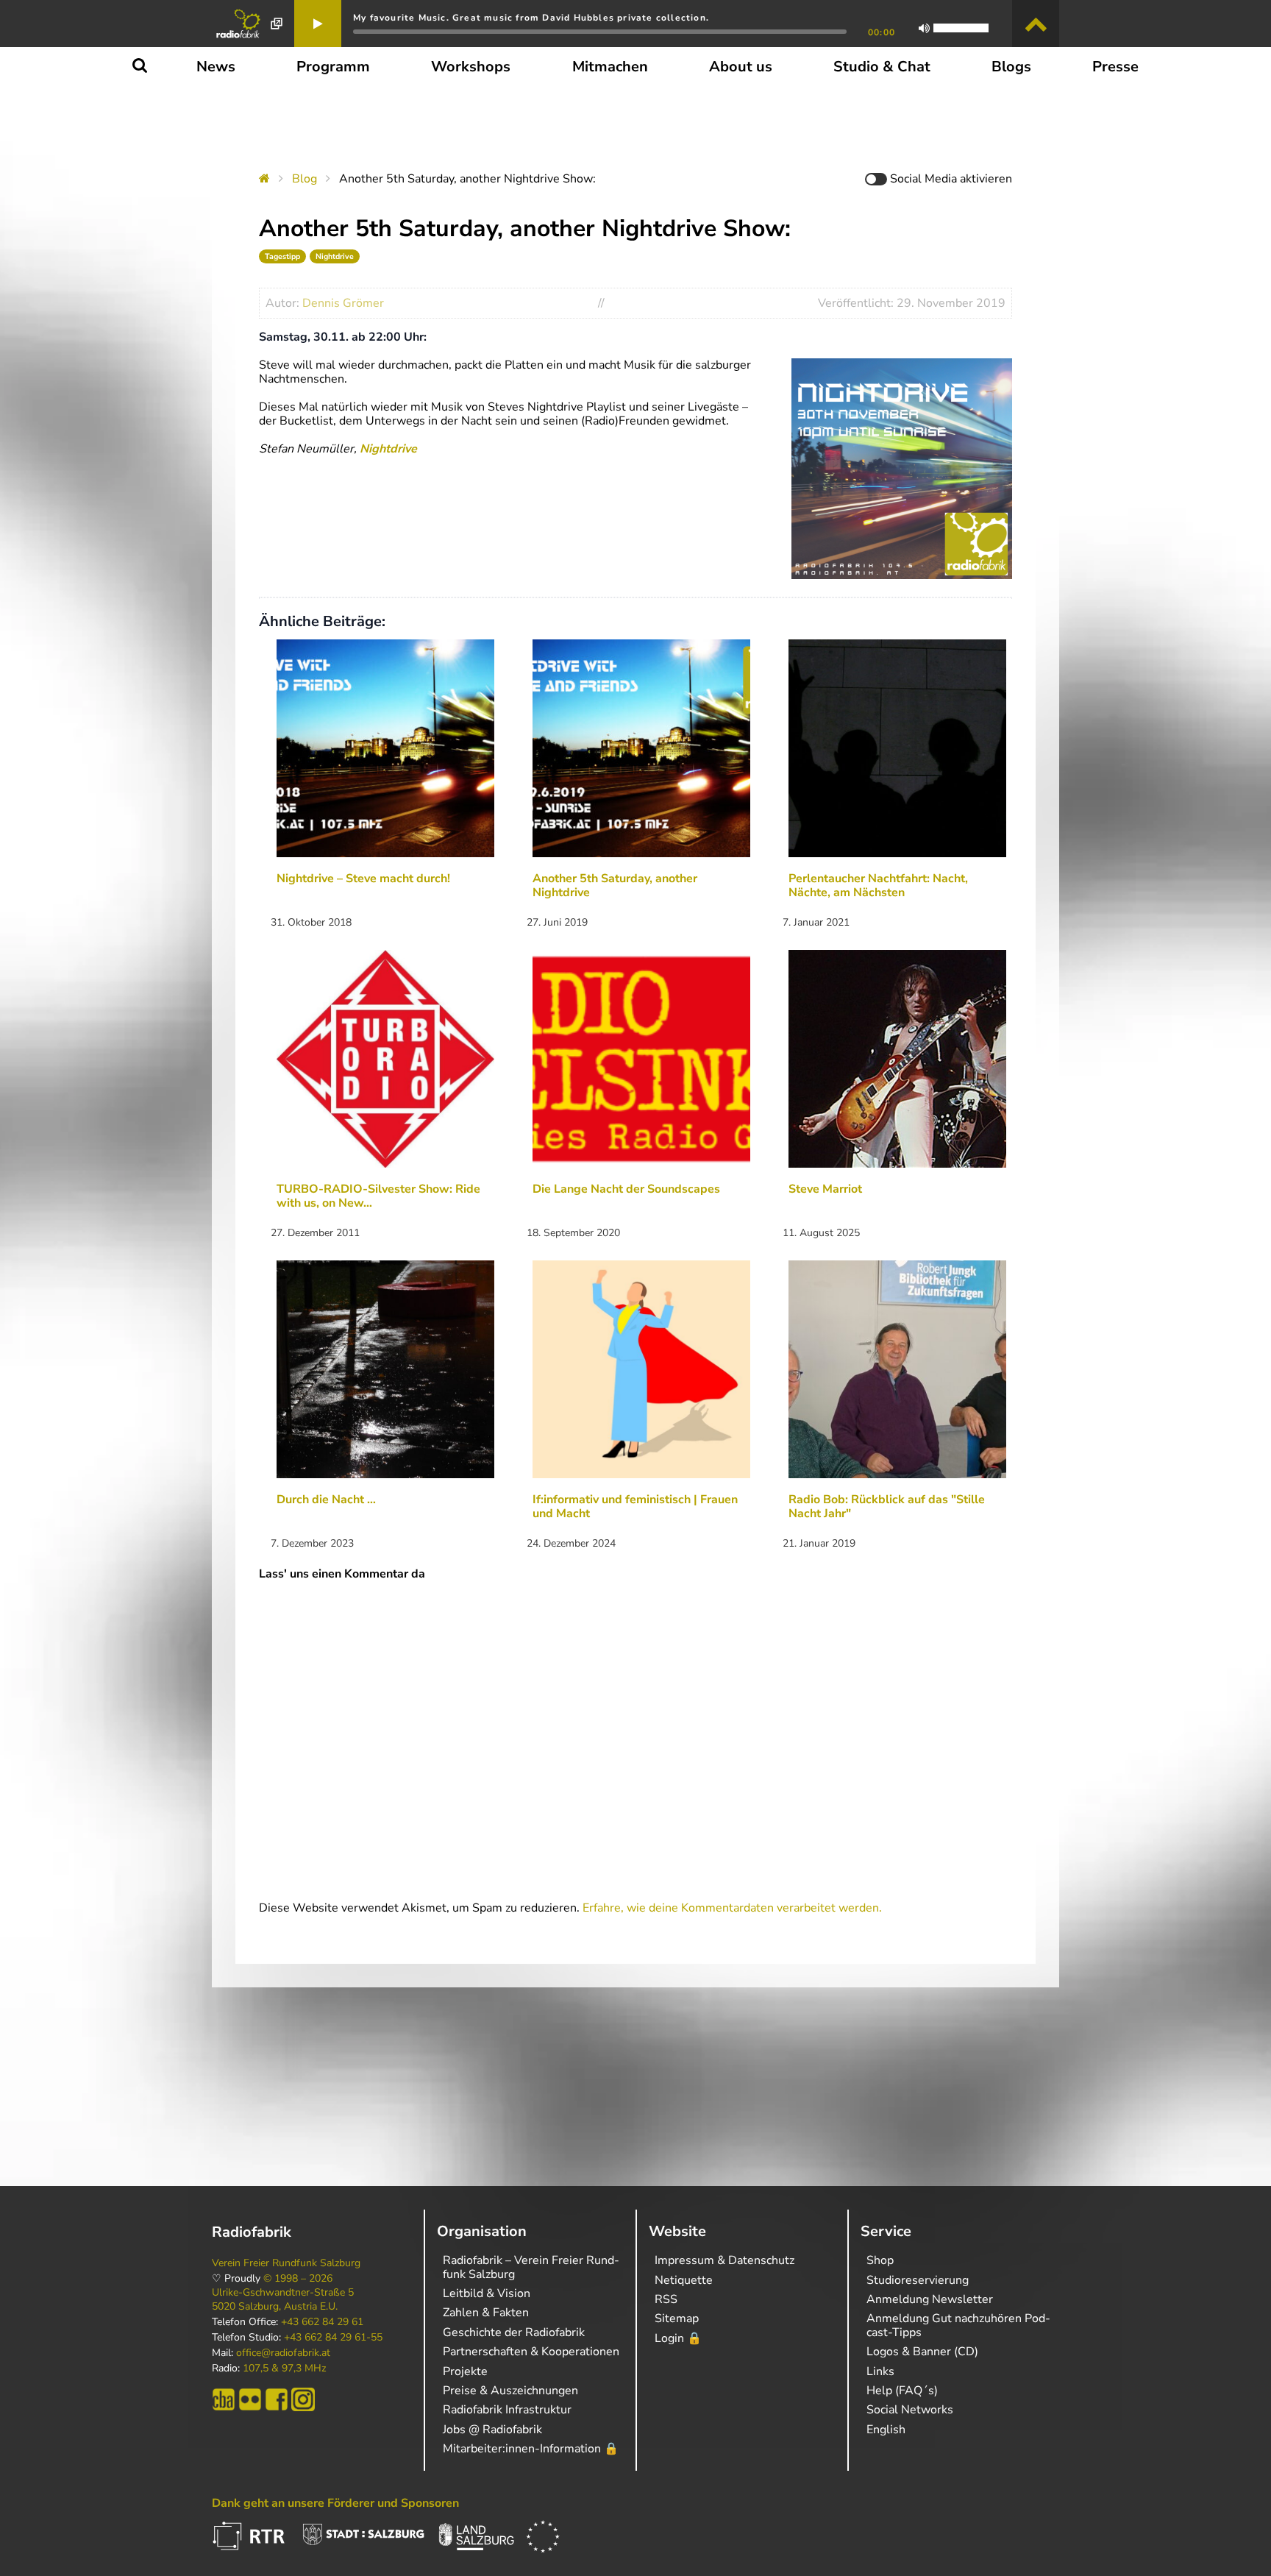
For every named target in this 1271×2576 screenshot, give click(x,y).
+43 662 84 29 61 (322, 2322)
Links (880, 2371)
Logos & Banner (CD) (922, 2352)
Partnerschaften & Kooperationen (531, 2352)
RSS (666, 2299)
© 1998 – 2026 (298, 2279)
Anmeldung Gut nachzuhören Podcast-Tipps (958, 2325)
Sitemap (677, 2318)
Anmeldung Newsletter (930, 2299)
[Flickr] (250, 2399)
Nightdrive (335, 256)
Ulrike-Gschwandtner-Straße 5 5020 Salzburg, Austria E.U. (283, 2299)
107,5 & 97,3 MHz (284, 2369)
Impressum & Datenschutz (724, 2260)
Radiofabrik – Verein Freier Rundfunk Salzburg (531, 2267)
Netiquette (684, 2280)
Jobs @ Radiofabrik (492, 2430)
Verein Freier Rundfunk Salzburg (286, 2263)
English (886, 2430)
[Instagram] (303, 2399)
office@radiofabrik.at (283, 2353)
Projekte (465, 2371)
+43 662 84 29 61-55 (333, 2338)
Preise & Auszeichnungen (510, 2391)
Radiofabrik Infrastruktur (507, 2410)
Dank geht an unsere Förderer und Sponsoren (335, 2503)
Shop (880, 2260)
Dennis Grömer (343, 303)
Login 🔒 (678, 2338)
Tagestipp (282, 256)
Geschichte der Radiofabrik (514, 2332)
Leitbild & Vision (487, 2293)
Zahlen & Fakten (486, 2313)
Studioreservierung (918, 2280)
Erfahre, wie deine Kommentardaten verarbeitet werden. (732, 1908)
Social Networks (910, 2410)
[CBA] (224, 2399)
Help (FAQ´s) (902, 2391)
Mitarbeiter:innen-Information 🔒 (531, 2449)
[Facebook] (277, 2399)
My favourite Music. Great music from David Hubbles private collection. (531, 18)
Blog (305, 179)
